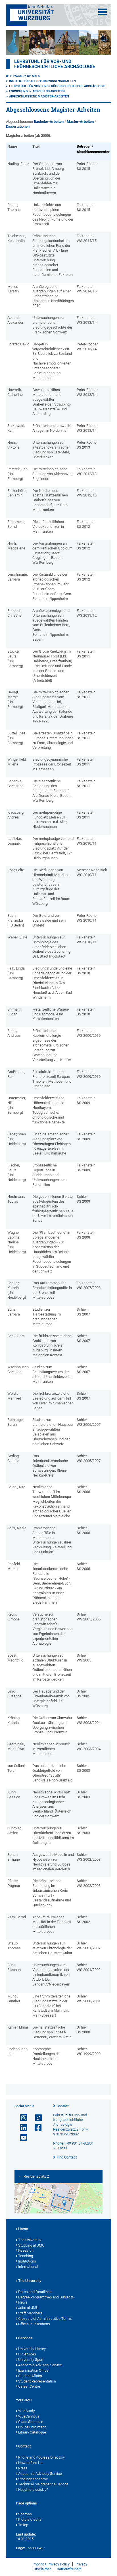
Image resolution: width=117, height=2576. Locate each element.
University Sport (31, 2360)
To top (23, 2525)
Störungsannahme (33, 2479)
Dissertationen (18, 126)
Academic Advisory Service (40, 2365)
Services (25, 2338)
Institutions (27, 2261)
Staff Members (30, 2313)
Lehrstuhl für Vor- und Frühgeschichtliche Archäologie (55, 64)
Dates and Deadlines (35, 2292)
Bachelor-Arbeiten (49, 122)
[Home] (7, 76)
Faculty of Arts (27, 76)
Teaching (26, 2256)
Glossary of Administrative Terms (45, 2319)
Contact (63, 2106)
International (28, 2267)
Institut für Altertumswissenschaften (42, 81)
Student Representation (37, 2381)
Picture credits (30, 2519)
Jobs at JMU (28, 2308)
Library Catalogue (32, 2432)
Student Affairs (30, 2376)
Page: (20, 2548)
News (23, 2302)
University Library (32, 2349)
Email (62, 2148)
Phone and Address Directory (41, 2457)
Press (23, 2468)
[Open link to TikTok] (36, 2118)
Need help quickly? (33, 2490)
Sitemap (25, 2514)
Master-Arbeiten (80, 122)
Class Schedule (31, 2422)
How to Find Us (30, 2463)
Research (26, 2250)
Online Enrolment (32, 2427)
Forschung (18, 91)
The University (30, 2240)
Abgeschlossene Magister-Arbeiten (39, 96)
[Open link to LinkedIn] (21, 2128)
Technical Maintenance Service (43, 2484)
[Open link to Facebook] (36, 2128)
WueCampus (29, 2416)
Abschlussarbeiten (49, 91)
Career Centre (29, 2386)
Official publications (34, 2324)
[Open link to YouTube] (21, 2138)
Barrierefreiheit (69, 2569)
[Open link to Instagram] (21, 2118)
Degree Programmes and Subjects (46, 2297)
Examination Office (33, 2370)
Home (23, 2229)
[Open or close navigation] (103, 12)
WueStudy (26, 2411)
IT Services (27, 2354)
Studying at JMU (31, 2245)
